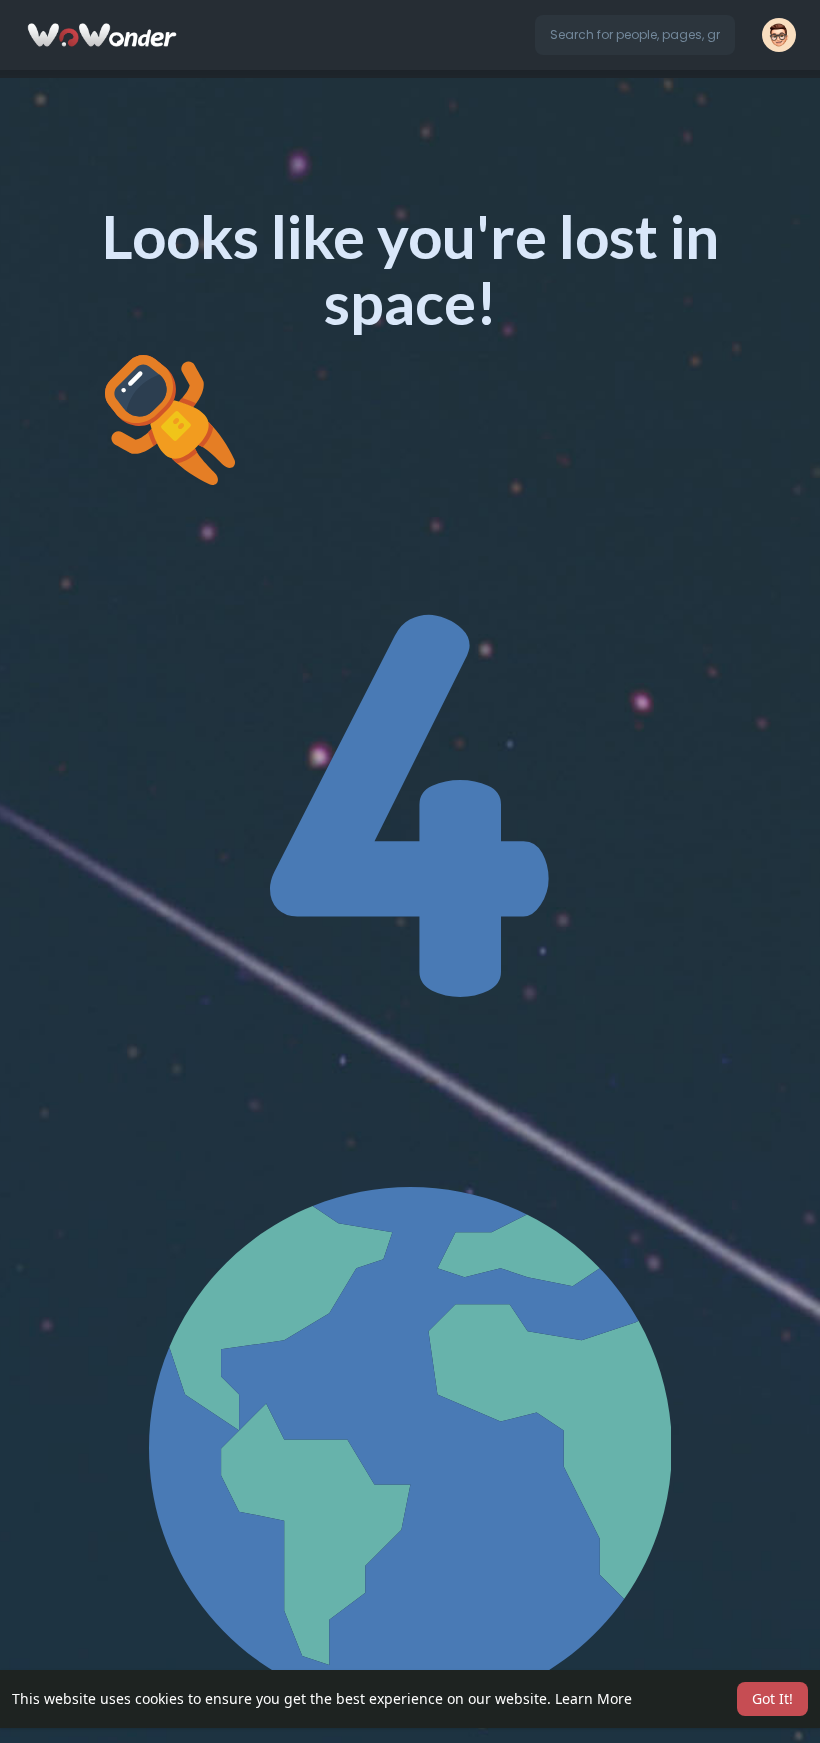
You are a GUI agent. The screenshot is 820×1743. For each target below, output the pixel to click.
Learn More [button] (593, 1698)
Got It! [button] (772, 1698)
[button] (635, 35)
